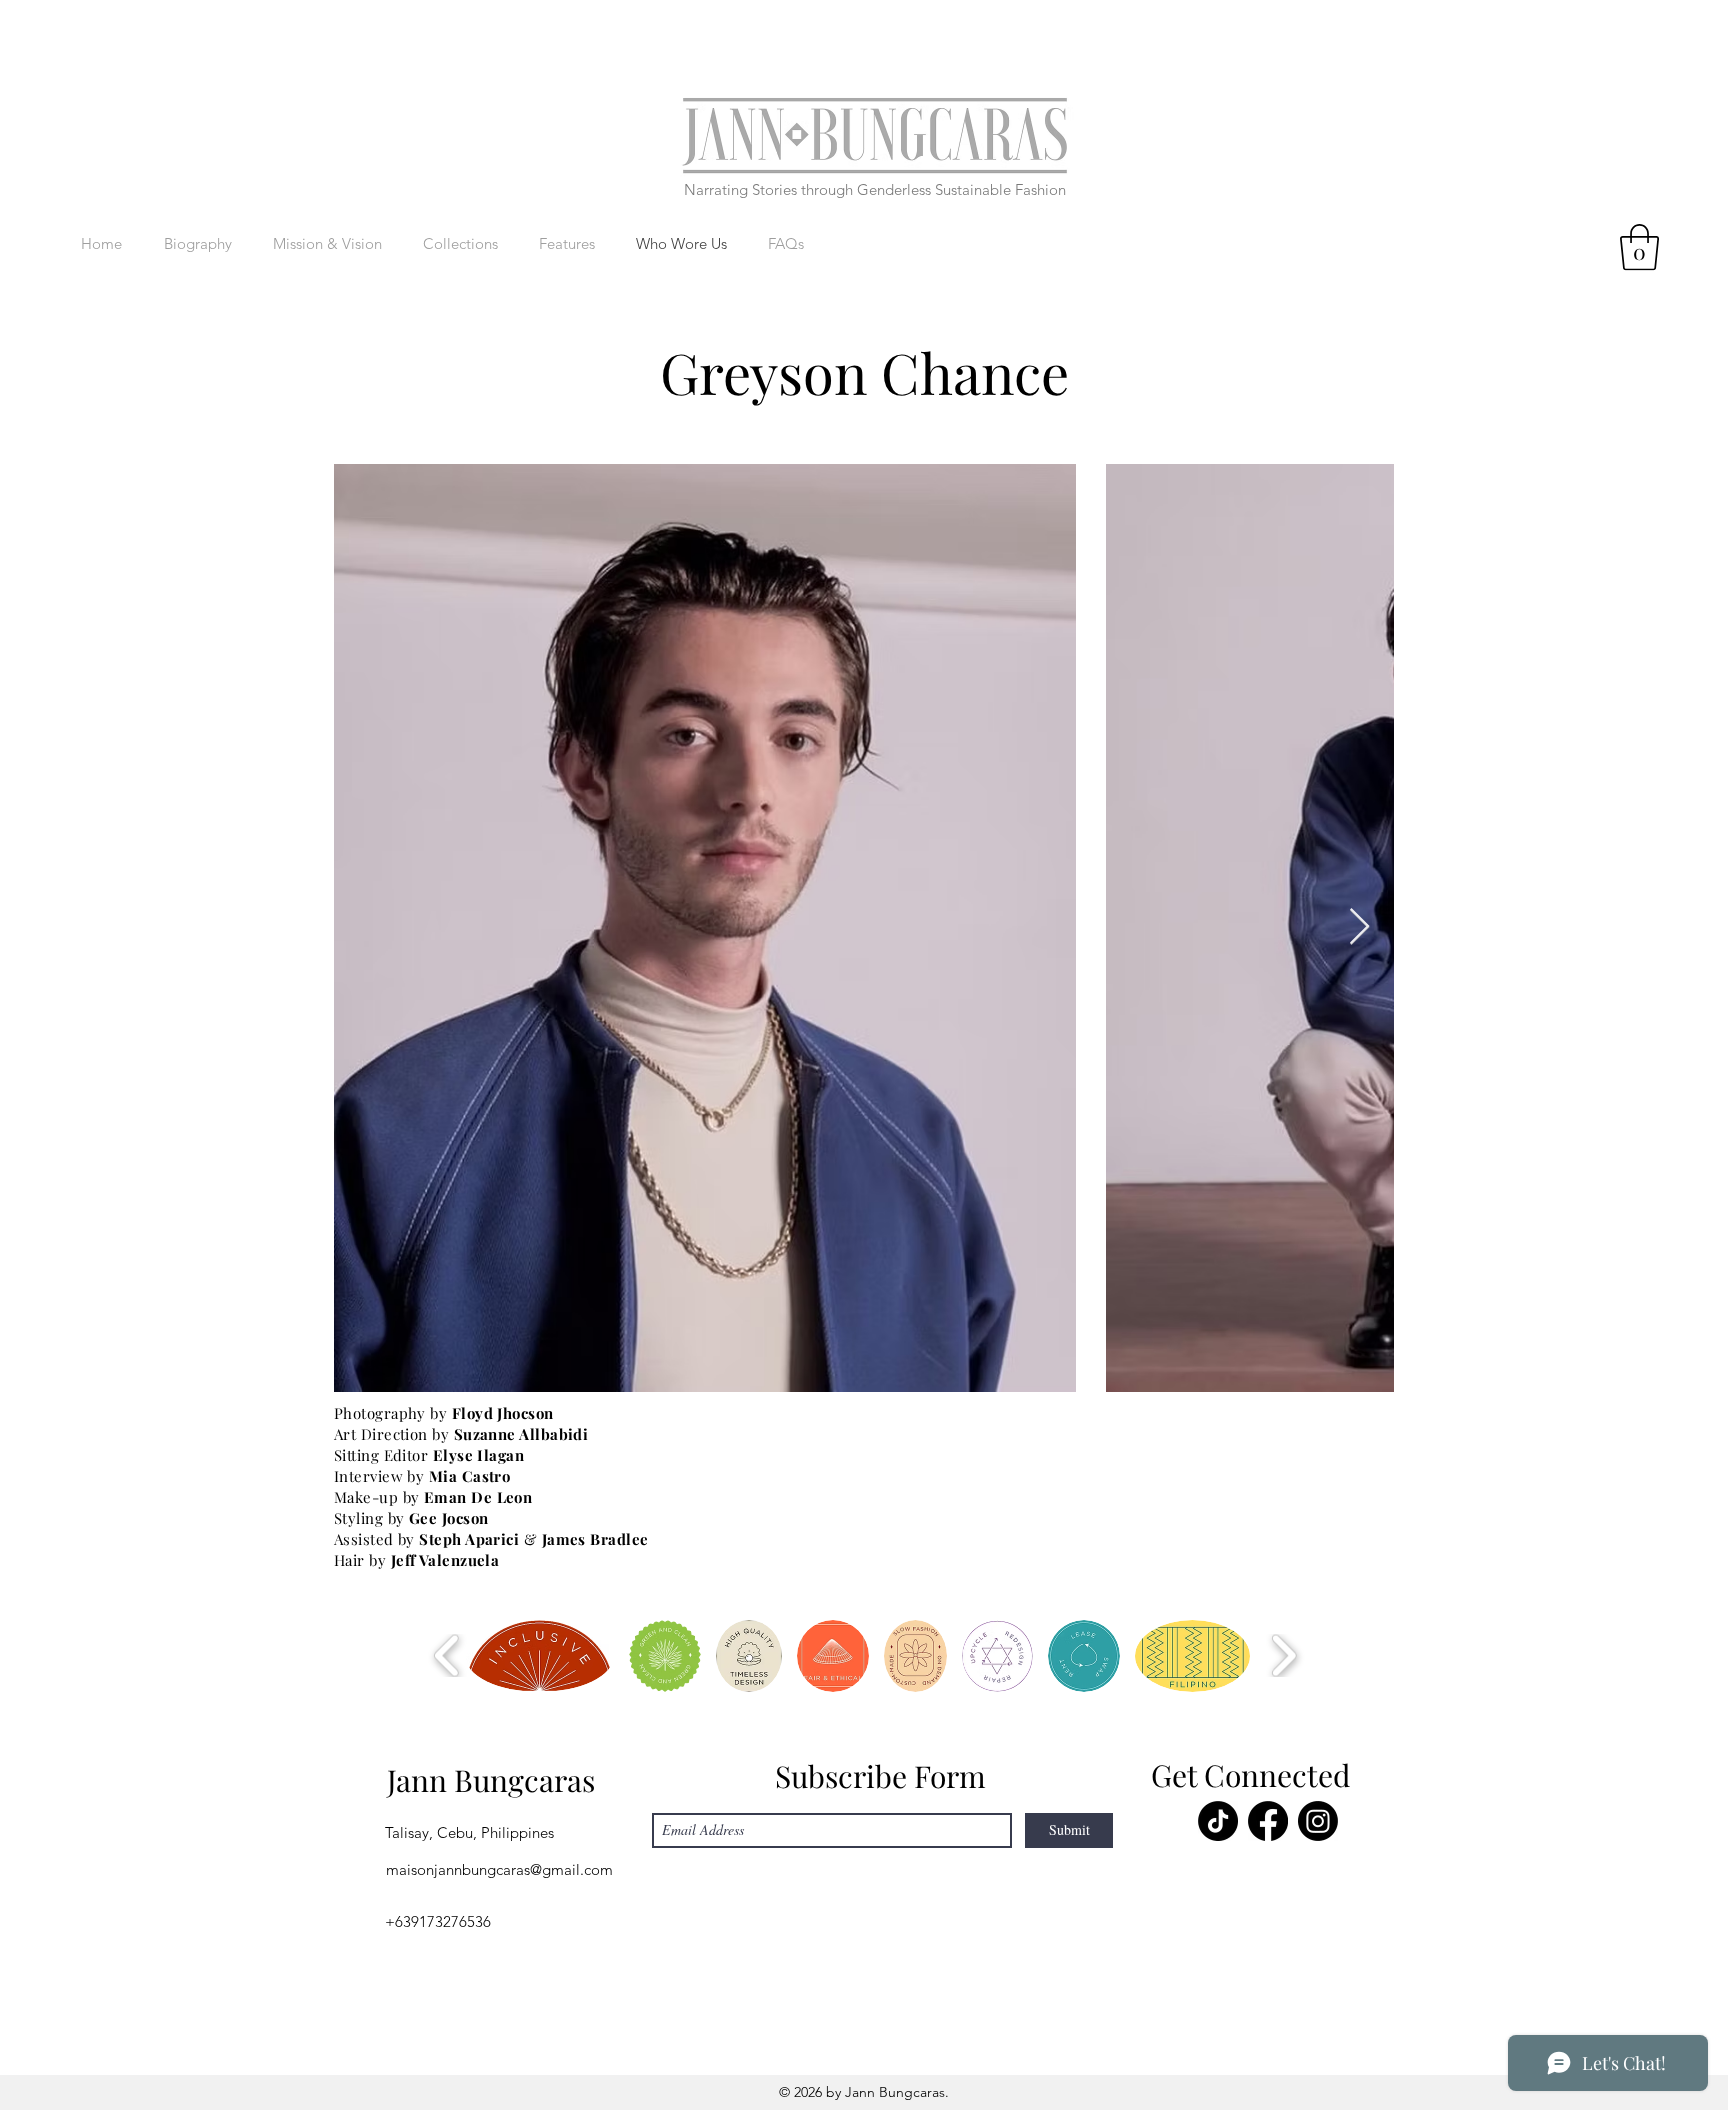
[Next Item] (1359, 927)
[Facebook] (1268, 1821)
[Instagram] (1318, 1821)
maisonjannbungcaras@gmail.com (499, 1869)
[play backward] (447, 1655)
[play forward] (1283, 1655)
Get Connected (1250, 1775)
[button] (1639, 247)
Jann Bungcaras (491, 1780)
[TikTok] (1218, 1821)
